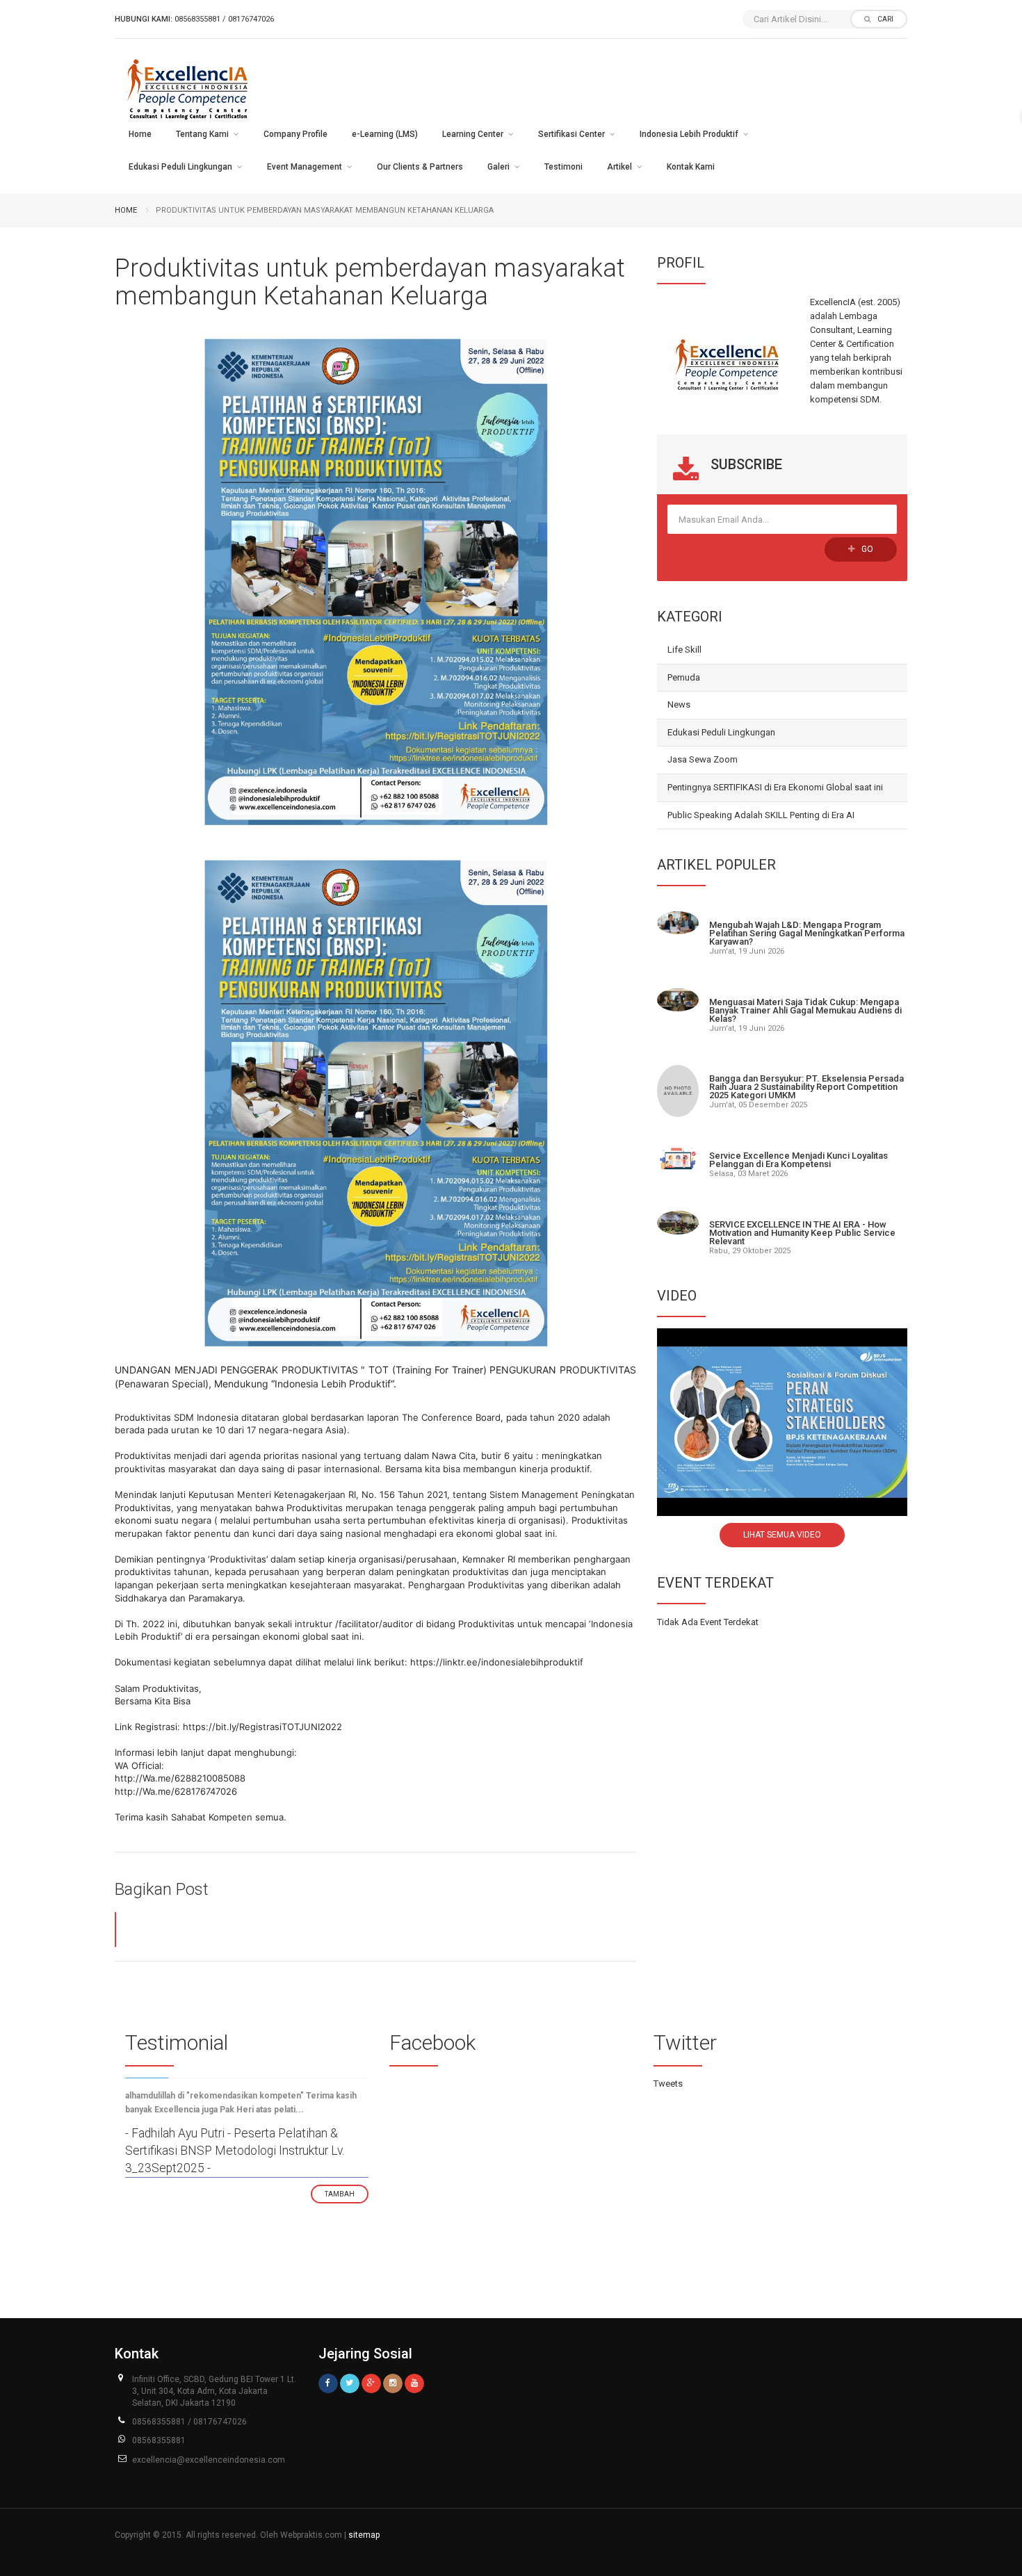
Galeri (498, 167)
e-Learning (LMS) (385, 134)
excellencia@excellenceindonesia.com (209, 2460)
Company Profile (295, 134)
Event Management (305, 167)
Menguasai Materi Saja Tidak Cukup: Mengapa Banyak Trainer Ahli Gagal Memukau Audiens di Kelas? (805, 1010)
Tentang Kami (202, 134)
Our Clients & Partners (420, 167)
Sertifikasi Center (571, 134)
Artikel (619, 167)
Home (140, 134)
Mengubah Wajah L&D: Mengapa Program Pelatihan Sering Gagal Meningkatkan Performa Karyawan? (807, 933)
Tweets (668, 2084)
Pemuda (684, 677)
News (679, 704)
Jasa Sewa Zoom (703, 759)
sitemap (364, 2535)
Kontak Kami (691, 167)
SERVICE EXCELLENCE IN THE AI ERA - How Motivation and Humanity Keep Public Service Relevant (802, 1233)
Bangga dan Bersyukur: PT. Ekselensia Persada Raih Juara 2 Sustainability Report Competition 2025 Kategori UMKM (806, 1087)
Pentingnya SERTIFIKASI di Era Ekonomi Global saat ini (775, 787)
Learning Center (473, 134)
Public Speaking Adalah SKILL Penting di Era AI (761, 815)
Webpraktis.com (311, 2535)
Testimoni (563, 167)
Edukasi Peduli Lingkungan (180, 167)
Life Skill (684, 650)
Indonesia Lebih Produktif (689, 134)
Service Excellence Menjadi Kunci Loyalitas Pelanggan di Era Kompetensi (798, 1160)
